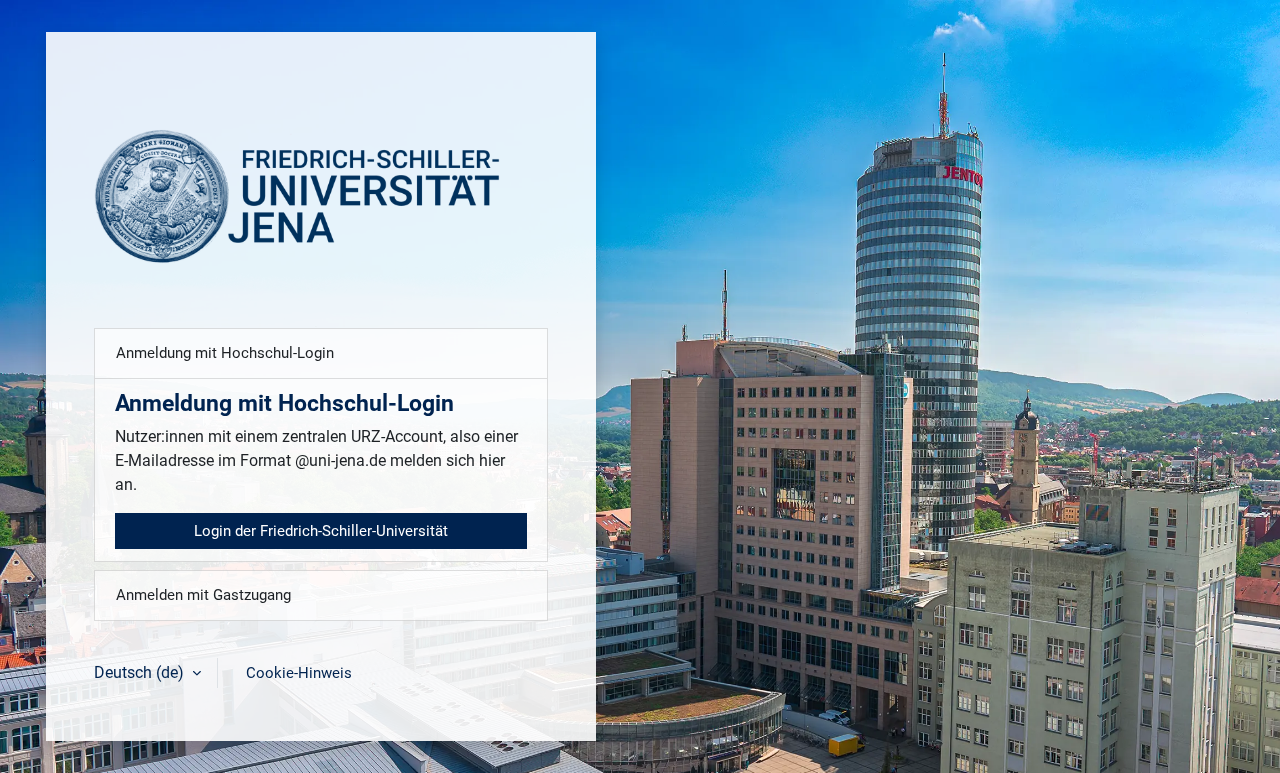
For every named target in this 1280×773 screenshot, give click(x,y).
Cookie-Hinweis (299, 673)
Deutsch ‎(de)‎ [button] (141, 672)
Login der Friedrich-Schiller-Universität (321, 531)
